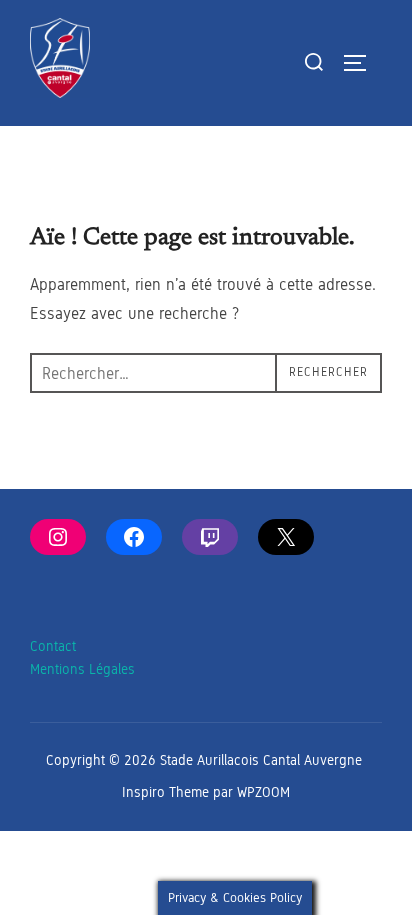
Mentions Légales (82, 669)
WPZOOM (263, 792)
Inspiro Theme (165, 792)
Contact (53, 646)
